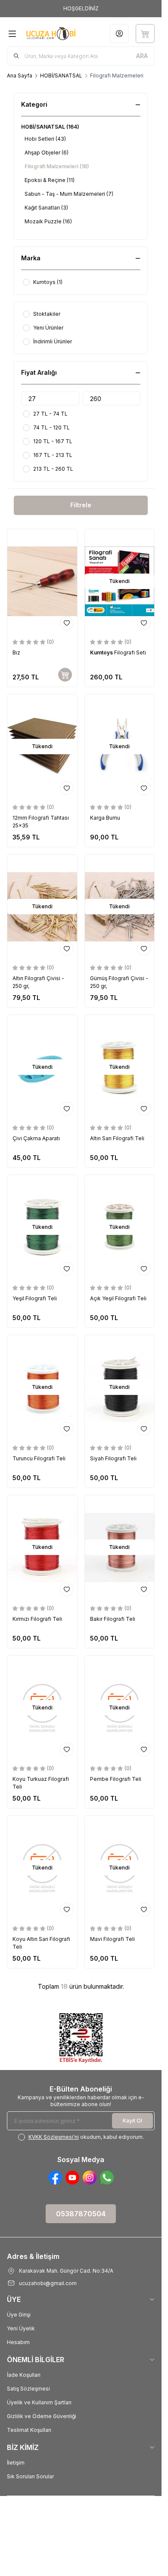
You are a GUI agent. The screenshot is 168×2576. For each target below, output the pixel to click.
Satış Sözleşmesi (28, 2389)
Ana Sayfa (20, 76)
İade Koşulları (24, 2375)
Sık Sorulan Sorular (30, 2476)
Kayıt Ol (132, 2121)
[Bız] (42, 581)
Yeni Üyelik (21, 2328)
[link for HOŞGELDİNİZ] (81, 9)
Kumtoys (102, 652)
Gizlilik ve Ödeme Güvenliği (42, 2416)
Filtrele (81, 505)
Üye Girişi (19, 2315)
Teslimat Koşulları (29, 2430)
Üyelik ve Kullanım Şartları (39, 2402)
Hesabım (18, 2342)
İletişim (16, 2463)
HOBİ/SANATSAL (61, 76)
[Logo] (51, 33)
